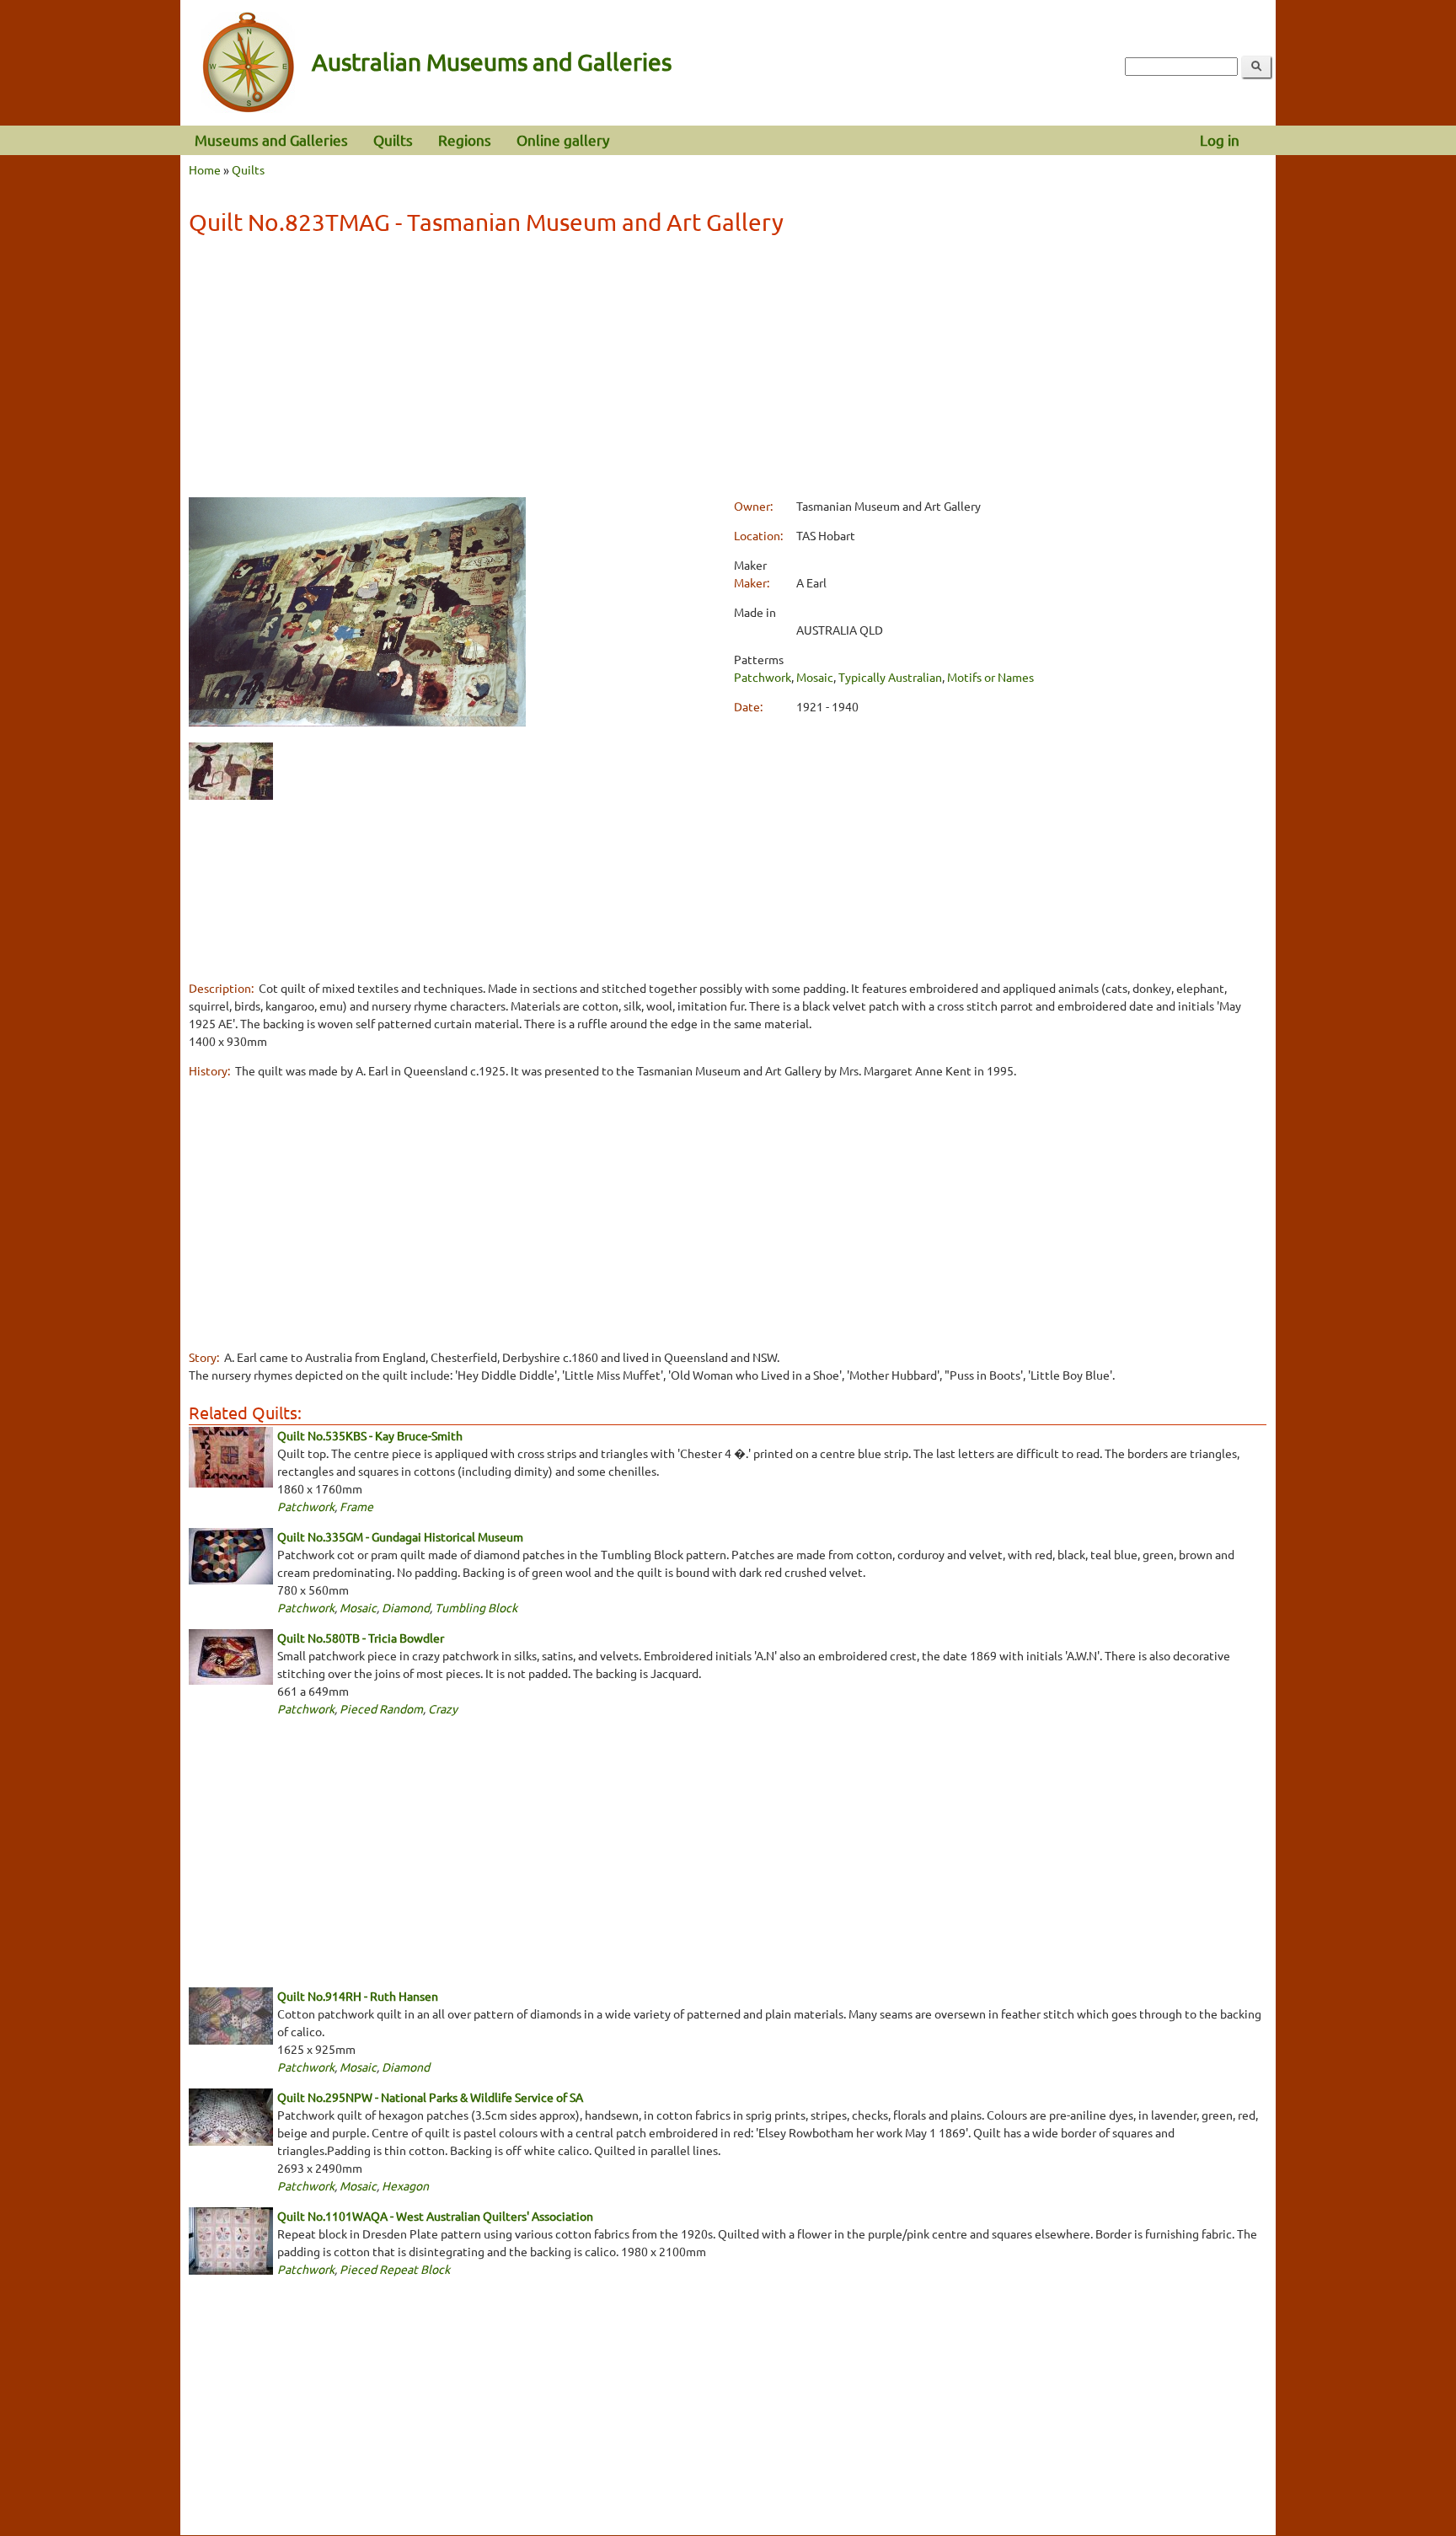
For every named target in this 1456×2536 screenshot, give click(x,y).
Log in (1220, 139)
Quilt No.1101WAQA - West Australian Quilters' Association (435, 2216)
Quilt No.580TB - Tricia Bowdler (361, 1638)
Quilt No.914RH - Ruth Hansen (358, 1996)
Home (205, 169)
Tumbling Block (476, 1607)
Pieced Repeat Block (395, 2269)
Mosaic (815, 677)
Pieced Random (381, 1708)
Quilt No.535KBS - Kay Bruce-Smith (370, 1435)
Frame (356, 1506)
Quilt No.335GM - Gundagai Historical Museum (400, 1536)
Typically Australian (890, 677)
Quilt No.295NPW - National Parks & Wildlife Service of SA (430, 2097)
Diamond (406, 1607)
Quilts (393, 139)
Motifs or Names (990, 677)
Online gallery (563, 139)
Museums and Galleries (271, 139)
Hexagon (405, 2185)
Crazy (443, 1708)
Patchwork (763, 677)
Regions (465, 139)
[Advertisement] (727, 369)
